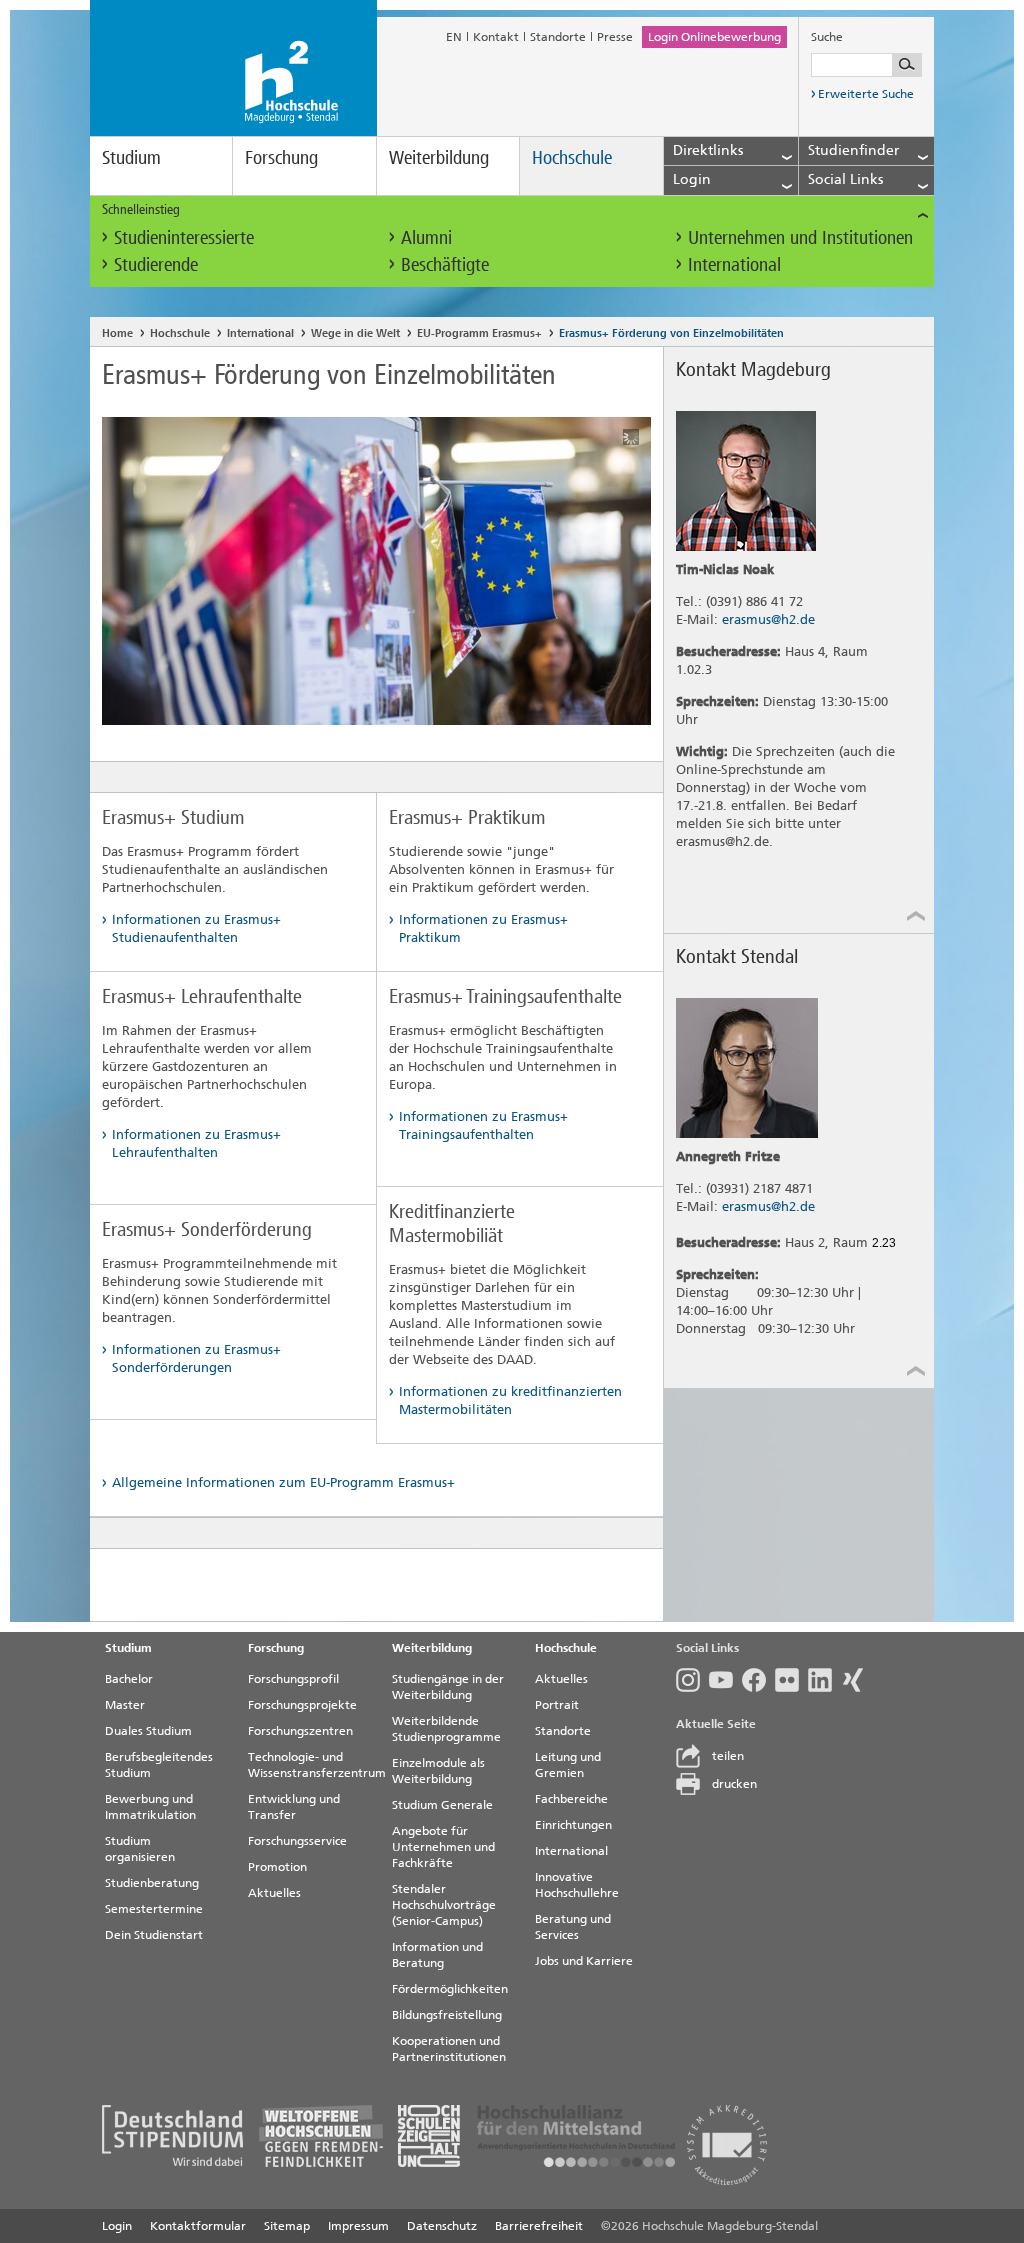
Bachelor (129, 1679)
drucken (734, 1784)
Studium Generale (442, 1805)
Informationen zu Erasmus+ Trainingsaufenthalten (483, 1125)
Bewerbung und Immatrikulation (150, 1807)
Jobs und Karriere (584, 1961)
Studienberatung (152, 1883)
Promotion (277, 1867)
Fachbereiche (571, 1799)
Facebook (758, 1680)
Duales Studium (148, 1731)
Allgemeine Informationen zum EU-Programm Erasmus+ (283, 1482)
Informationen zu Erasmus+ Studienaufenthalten (196, 928)
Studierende (156, 264)
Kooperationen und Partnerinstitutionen (449, 2049)
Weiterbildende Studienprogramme (446, 1729)
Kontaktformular (198, 2226)
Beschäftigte (445, 264)
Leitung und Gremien (568, 1765)
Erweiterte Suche (866, 94)
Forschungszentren (300, 1731)
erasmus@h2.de (768, 619)
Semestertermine (154, 1909)
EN (454, 37)
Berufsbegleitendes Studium (159, 1765)
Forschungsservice (297, 1841)
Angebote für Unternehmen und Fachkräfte (443, 1847)
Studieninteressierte (184, 237)
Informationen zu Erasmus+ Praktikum (483, 928)
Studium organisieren (140, 1849)
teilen (728, 1756)
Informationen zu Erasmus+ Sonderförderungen (196, 1358)
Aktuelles (274, 1893)
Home (117, 333)
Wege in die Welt (355, 333)
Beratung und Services (573, 1927)
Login (117, 2226)
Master (125, 1705)
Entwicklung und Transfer (294, 1807)
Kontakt (496, 37)
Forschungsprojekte (302, 1705)
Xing (857, 1680)
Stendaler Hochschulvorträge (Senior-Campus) (444, 1905)
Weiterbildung (439, 157)
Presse (615, 37)
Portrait (557, 1705)
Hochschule (572, 157)
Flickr (791, 1680)
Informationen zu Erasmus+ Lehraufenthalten (196, 1143)
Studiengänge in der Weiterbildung (448, 1687)
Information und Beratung (437, 1955)
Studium (131, 157)
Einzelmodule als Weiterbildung (438, 1771)
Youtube (725, 1680)
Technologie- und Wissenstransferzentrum (312, 1765)
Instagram (692, 1680)
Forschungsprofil (293, 1679)
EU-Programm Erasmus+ (479, 333)
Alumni (426, 237)
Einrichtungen (573, 1825)
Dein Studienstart (154, 1935)
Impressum (358, 2226)
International (734, 264)
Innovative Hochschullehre (577, 1885)
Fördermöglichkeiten (450, 1989)
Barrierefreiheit (539, 2226)
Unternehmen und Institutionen (800, 237)
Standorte (558, 37)
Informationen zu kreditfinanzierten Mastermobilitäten (510, 1400)
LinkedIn (824, 1680)
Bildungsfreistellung (447, 2015)
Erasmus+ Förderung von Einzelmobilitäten (671, 333)
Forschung (281, 157)
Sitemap (287, 2226)
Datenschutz (442, 2226)
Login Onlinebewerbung (714, 37)
